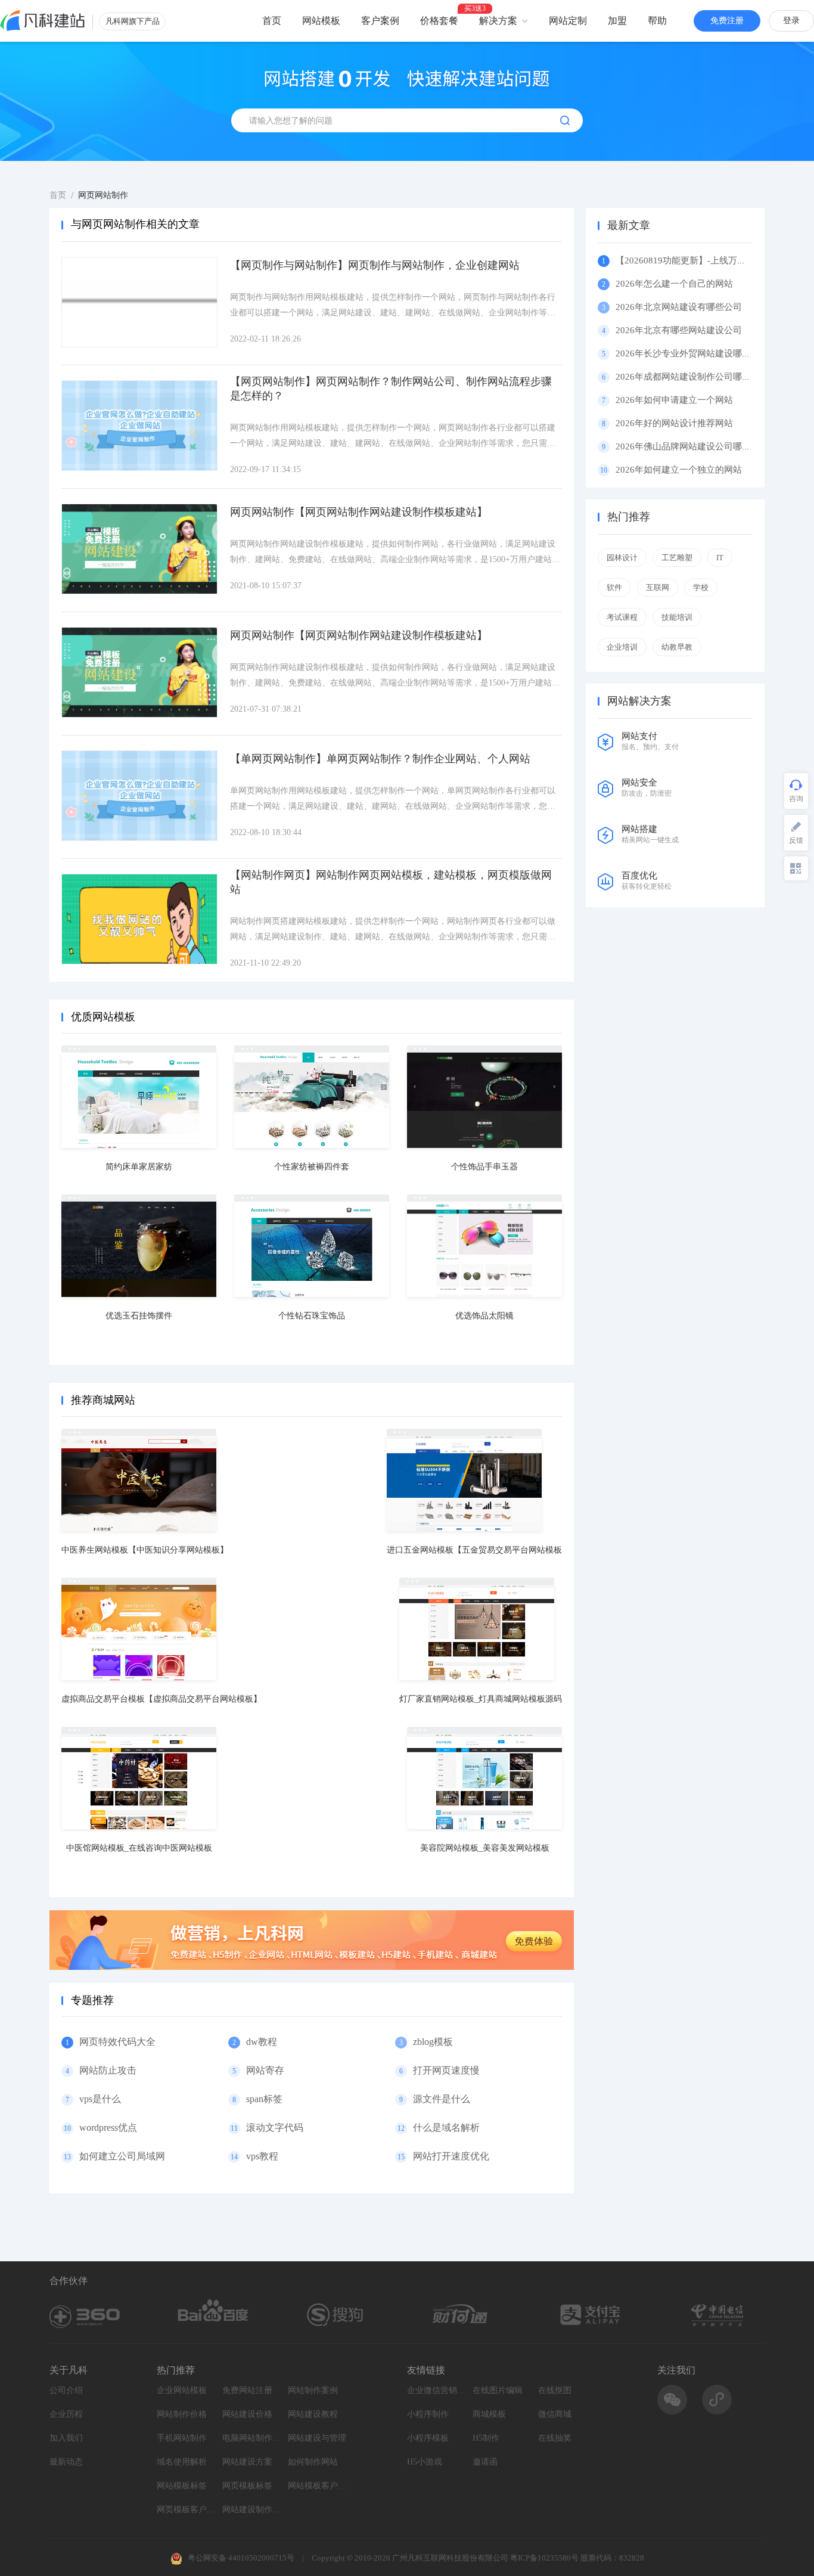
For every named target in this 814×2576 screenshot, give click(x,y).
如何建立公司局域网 (122, 2156)
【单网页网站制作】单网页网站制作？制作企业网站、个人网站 (380, 759)
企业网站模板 (182, 2390)
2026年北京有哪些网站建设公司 (679, 330)
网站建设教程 (313, 2414)
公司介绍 (66, 2390)
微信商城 (555, 2414)
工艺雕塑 (677, 558)
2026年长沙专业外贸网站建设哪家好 (688, 353)
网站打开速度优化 (451, 2156)
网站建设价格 (247, 2414)
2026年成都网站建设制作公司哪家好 (688, 377)
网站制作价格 (182, 2414)
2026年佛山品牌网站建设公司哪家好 (688, 446)
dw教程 (262, 2042)
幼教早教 (677, 647)
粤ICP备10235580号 (544, 2558)
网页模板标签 (247, 2486)
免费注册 (727, 21)
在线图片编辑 (498, 2390)
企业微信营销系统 (437, 2390)
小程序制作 (428, 2414)
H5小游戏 (425, 2462)
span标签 (264, 2099)
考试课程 (622, 617)
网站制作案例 (313, 2390)
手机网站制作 (182, 2438)
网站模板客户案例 (318, 2486)
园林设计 (622, 558)
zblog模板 (433, 2042)
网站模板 (321, 21)
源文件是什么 (442, 2099)
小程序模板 (428, 2438)
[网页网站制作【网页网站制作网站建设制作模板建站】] (139, 549)
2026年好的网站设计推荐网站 (674, 423)
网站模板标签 (182, 2486)
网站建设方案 (247, 2462)
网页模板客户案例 (187, 2510)
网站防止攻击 (108, 2070)
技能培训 (677, 617)
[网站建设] (43, 21)
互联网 (658, 587)
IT (720, 558)
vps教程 (262, 2156)
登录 (791, 21)
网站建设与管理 (317, 2438)
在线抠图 (555, 2390)
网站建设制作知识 (252, 2510)
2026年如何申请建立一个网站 (674, 400)
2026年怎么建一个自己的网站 (674, 284)
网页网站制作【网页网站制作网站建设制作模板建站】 (359, 512)
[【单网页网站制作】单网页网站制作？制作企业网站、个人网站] (139, 796)
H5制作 (486, 2438)
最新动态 (66, 2462)
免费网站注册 (247, 2390)
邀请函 (485, 2462)
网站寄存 (265, 2070)
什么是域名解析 (446, 2127)
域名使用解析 (182, 2462)
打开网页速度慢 (446, 2070)
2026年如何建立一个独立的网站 (679, 470)
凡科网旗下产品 (133, 21)
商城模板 (489, 2414)
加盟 (617, 21)
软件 (614, 587)
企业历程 (66, 2414)
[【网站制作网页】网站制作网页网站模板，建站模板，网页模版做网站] (139, 919)
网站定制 (568, 21)
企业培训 (622, 647)
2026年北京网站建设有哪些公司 (679, 307)
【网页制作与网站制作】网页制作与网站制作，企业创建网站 (375, 265)
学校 (701, 587)
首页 (272, 21)
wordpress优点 (108, 2127)
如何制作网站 (313, 2462)
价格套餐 (439, 21)
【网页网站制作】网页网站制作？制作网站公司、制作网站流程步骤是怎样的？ (391, 389)
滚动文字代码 (275, 2127)
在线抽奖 (555, 2438)
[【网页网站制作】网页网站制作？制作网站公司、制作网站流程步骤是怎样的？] (139, 426)
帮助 (657, 21)
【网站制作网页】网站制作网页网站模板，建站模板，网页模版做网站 (391, 882)
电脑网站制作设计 (252, 2438)
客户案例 (380, 21)
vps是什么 (100, 2099)
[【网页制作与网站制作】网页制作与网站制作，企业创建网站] (139, 302)
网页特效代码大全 (117, 2042)
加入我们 (66, 2438)
